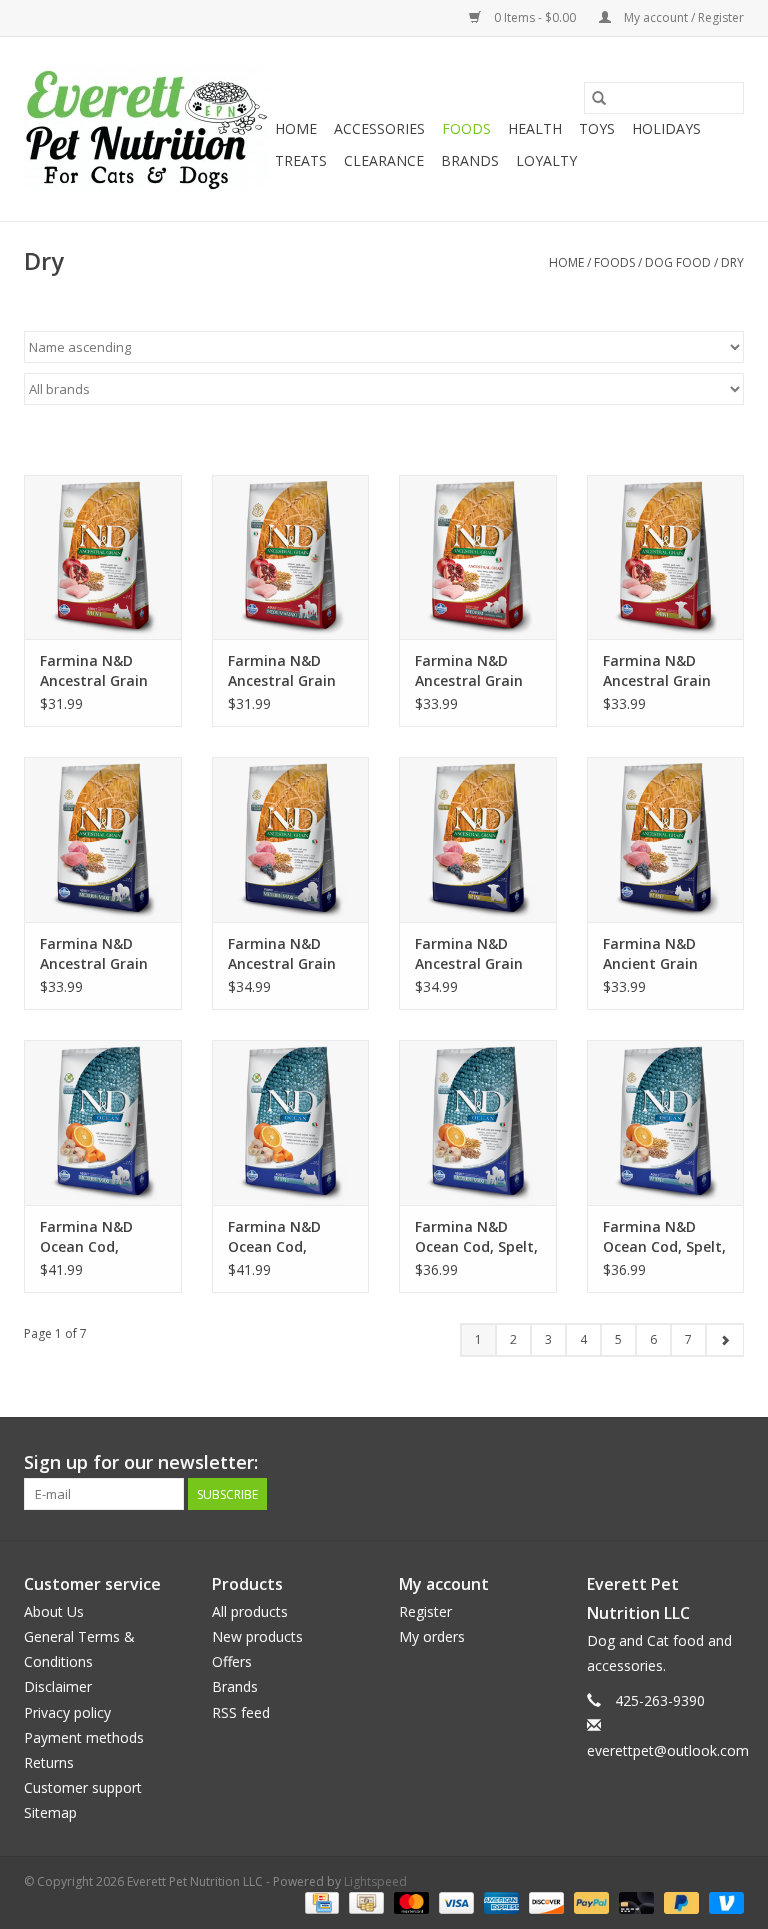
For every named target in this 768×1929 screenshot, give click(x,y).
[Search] (599, 98)
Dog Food (678, 262)
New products (257, 1636)
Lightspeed (375, 1881)
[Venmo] (723, 1901)
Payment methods (84, 1737)
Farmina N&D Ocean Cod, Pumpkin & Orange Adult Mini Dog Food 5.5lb (278, 1237)
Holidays (666, 128)
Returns (49, 1762)
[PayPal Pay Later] (679, 1901)
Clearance (384, 160)
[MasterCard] (409, 1901)
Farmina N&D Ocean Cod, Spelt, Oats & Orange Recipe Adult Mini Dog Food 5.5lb (664, 1237)
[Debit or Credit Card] (634, 1901)
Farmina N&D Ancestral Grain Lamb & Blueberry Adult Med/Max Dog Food (102, 954)
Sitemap (50, 1812)
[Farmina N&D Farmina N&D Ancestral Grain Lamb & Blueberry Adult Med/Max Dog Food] (103, 839)
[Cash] (364, 1901)
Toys (597, 128)
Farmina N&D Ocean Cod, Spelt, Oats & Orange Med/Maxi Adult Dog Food (476, 1237)
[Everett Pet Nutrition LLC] (146, 129)
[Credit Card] (320, 1901)
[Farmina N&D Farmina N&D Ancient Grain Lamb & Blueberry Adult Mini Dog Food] (666, 839)
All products (250, 1611)
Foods (466, 128)
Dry (732, 262)
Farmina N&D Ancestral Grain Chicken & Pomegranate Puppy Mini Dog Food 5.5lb (657, 671)
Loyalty (546, 160)
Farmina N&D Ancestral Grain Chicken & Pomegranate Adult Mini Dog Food (94, 671)
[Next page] (724, 1340)
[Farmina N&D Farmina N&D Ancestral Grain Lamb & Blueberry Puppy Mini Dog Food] (478, 839)
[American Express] (499, 1901)
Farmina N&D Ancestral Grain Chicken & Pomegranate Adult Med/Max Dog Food (282, 671)
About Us (54, 1611)
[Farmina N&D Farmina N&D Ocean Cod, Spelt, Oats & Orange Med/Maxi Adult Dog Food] (478, 1122)
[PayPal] (589, 1901)
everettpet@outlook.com (668, 1750)
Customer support (83, 1787)
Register (425, 1611)
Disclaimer (58, 1686)
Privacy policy (67, 1712)
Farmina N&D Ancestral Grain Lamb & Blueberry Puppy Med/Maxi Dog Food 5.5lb (290, 954)
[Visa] (454, 1901)
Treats (301, 160)
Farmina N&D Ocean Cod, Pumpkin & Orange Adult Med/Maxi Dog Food (90, 1237)
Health (535, 128)
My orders (432, 1636)
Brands (470, 160)
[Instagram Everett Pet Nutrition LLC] (728, 1463)
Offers (232, 1661)
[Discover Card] (544, 1901)
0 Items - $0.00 (535, 17)
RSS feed (241, 1712)
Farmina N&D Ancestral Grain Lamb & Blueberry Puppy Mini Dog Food (477, 954)
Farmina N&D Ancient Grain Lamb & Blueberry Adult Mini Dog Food (665, 954)
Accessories (379, 128)
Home (296, 128)
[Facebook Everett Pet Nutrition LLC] (692, 1463)
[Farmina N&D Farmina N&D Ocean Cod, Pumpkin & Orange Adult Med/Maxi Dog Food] (103, 1122)
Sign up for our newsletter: (141, 1462)
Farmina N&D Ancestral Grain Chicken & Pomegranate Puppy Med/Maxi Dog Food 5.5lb (473, 671)
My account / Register (682, 17)
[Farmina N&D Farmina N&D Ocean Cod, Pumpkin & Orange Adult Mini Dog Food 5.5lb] (291, 1122)
